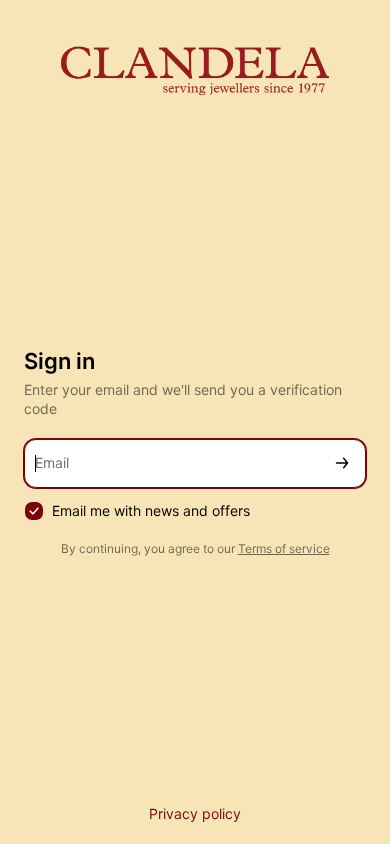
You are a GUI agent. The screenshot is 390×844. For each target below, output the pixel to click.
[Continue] (342, 463)
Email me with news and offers (151, 510)
